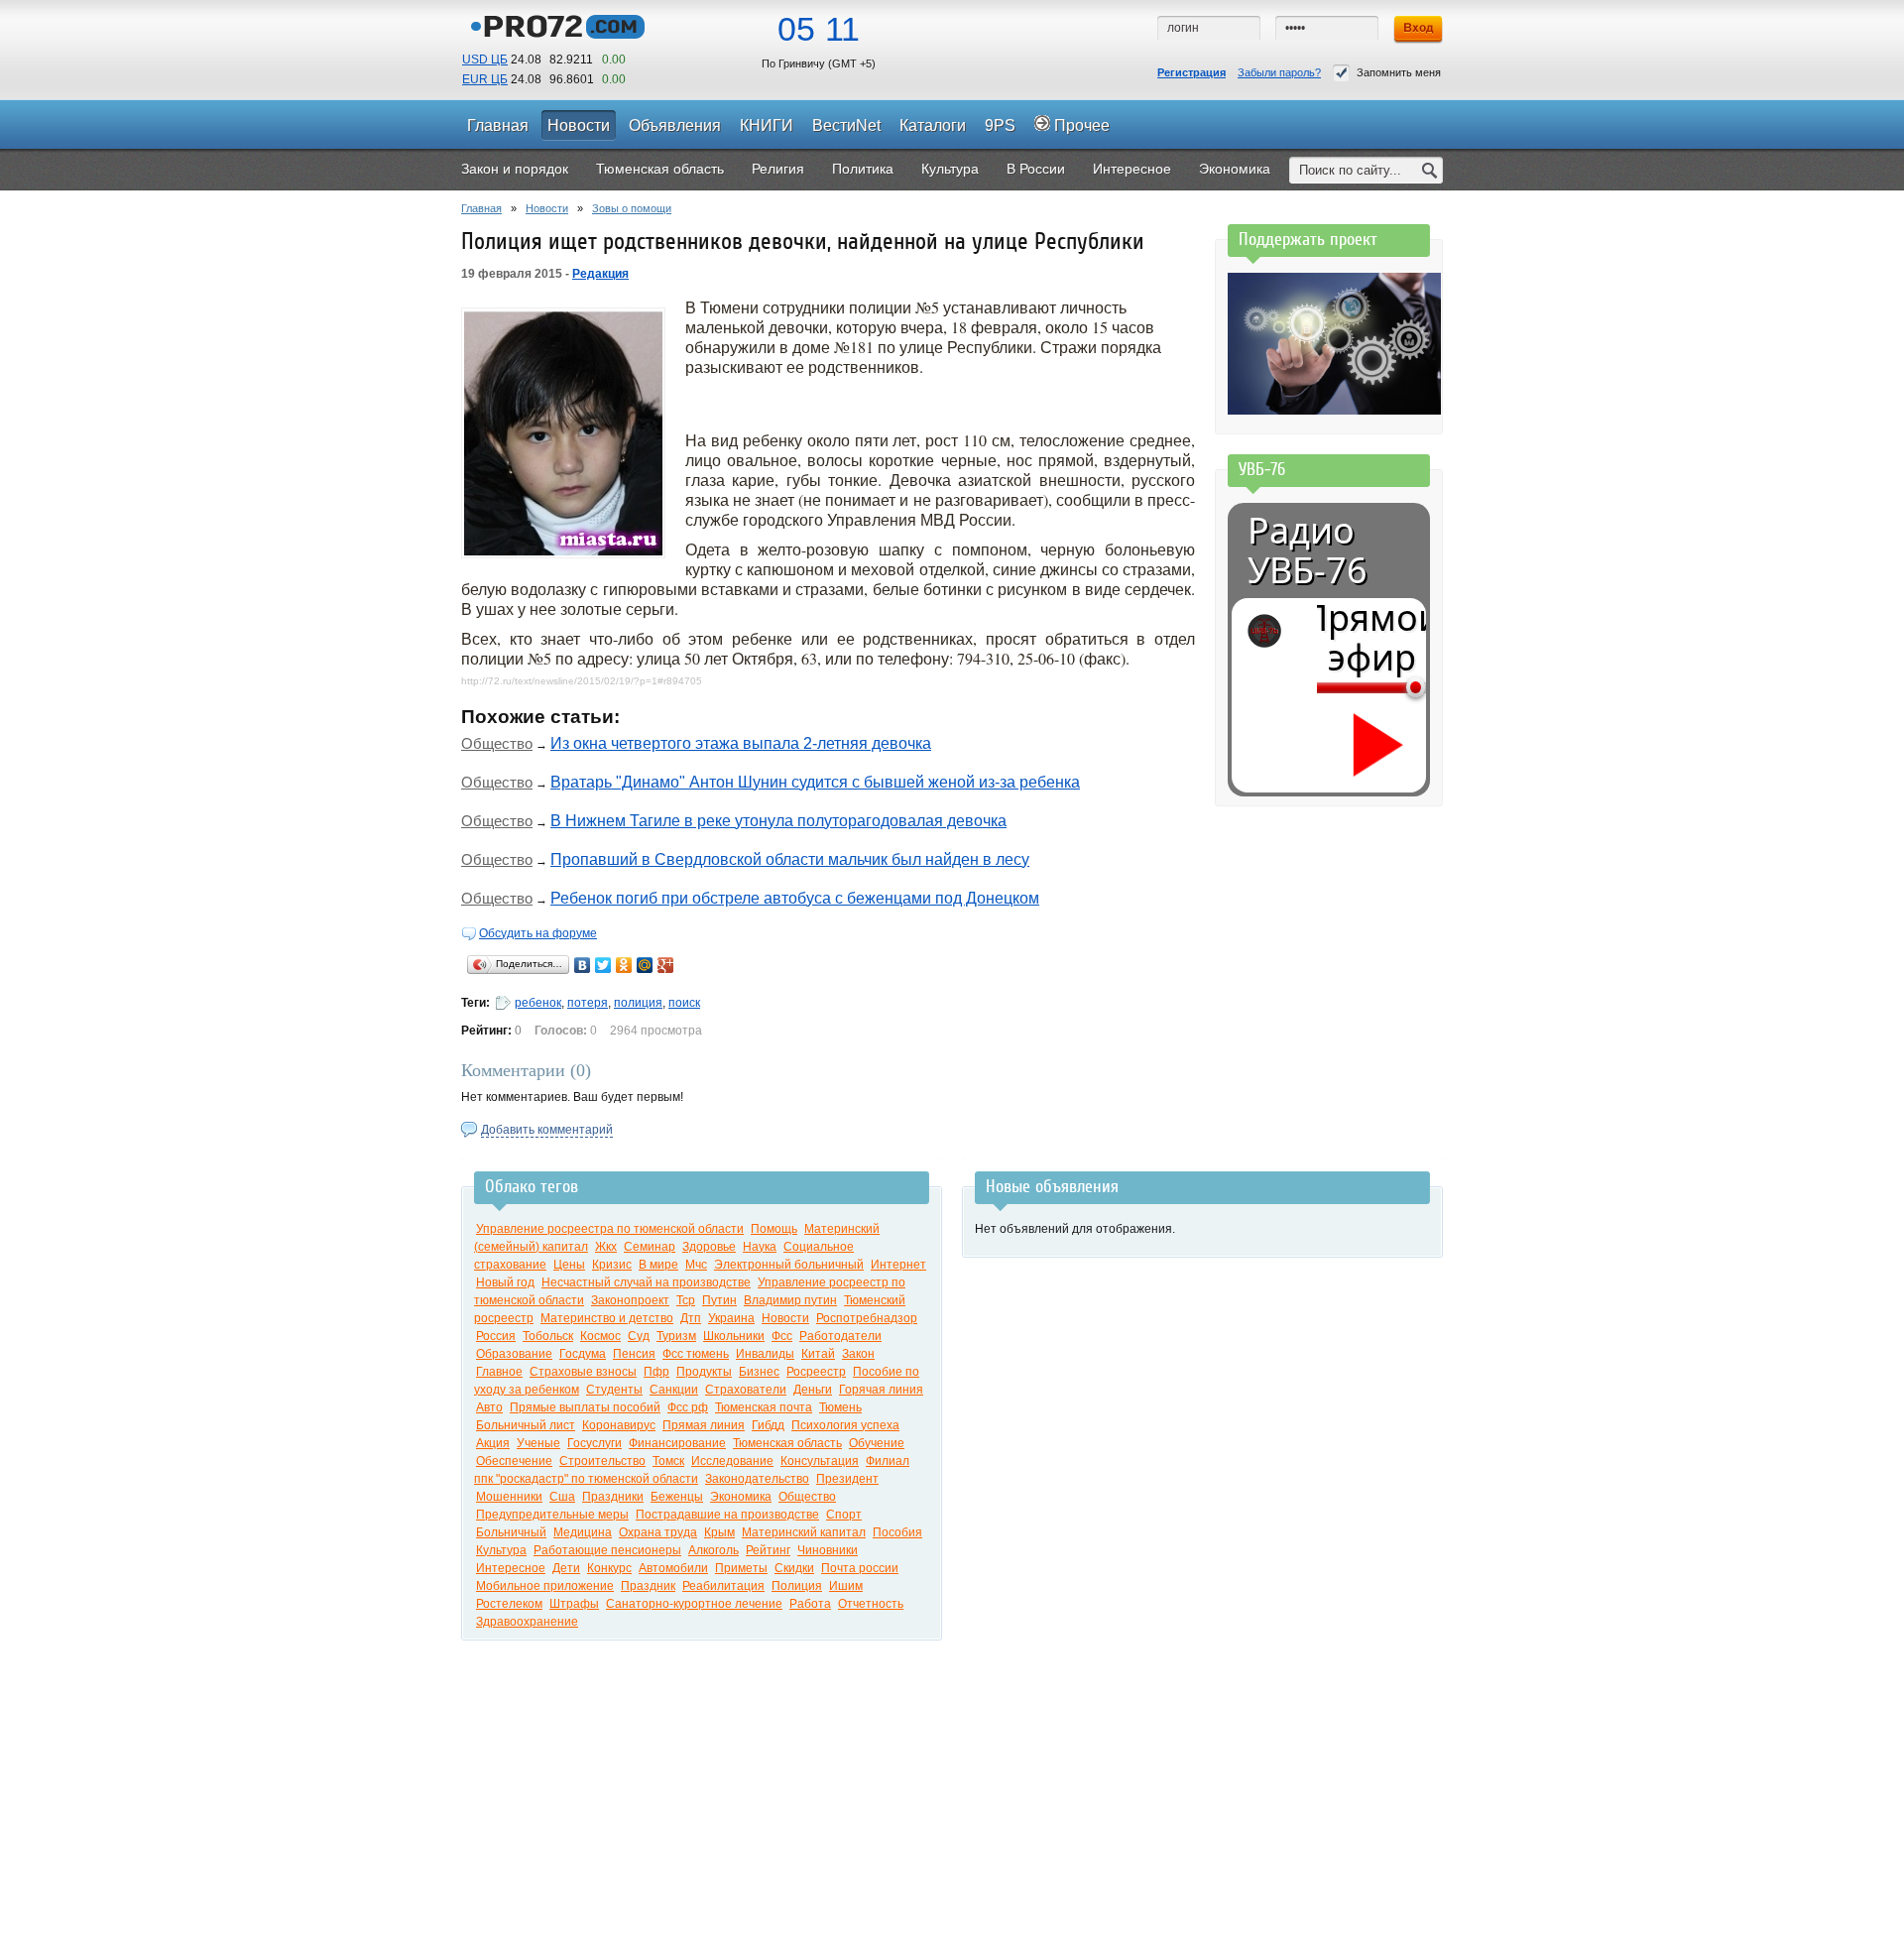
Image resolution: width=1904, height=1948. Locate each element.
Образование (514, 1354)
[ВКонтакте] (583, 965)
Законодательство (757, 1479)
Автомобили (673, 1568)
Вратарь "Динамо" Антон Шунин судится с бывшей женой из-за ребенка (815, 782)
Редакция (600, 274)
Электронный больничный (789, 1265)
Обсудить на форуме (538, 933)
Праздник (648, 1586)
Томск (668, 1461)
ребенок (538, 1003)
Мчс (696, 1265)
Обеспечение (514, 1461)
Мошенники (509, 1497)
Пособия (897, 1532)
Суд (639, 1336)
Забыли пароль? (1279, 72)
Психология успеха (845, 1425)
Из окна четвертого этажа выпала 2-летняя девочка (741, 743)
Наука (760, 1247)
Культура (501, 1550)
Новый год (505, 1282)
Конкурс (609, 1568)
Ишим (846, 1586)
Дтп (691, 1318)
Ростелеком (509, 1604)
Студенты (614, 1390)
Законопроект (630, 1300)
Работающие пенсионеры (607, 1550)
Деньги (813, 1390)
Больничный (511, 1532)
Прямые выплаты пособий (585, 1407)
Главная (481, 208)
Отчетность (871, 1604)
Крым (719, 1532)
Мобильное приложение (545, 1586)
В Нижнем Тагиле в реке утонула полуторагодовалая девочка (778, 821)
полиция (638, 1003)
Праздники (613, 1497)
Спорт (844, 1515)
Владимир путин (790, 1300)
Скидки (794, 1568)
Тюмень (840, 1407)
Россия (496, 1336)
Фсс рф (688, 1407)
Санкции (674, 1390)
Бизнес (759, 1372)
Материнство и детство (607, 1318)
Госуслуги (595, 1443)
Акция (493, 1443)
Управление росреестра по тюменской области (610, 1229)
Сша (562, 1497)
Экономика (741, 1497)
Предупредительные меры (552, 1515)
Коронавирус (619, 1425)
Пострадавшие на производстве (727, 1515)
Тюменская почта (764, 1407)
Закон (858, 1354)
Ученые (538, 1443)
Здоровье (709, 1247)
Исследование (732, 1461)
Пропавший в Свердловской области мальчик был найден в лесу (790, 859)
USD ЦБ (485, 60)
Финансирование (677, 1443)
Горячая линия (881, 1390)
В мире (658, 1265)
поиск (684, 1003)
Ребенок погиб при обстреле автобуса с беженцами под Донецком (795, 898)
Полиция (797, 1586)
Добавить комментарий (547, 1130)
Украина (731, 1318)
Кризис (612, 1265)
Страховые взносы (583, 1372)
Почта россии (860, 1568)
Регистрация (1191, 72)
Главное (499, 1372)
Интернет (898, 1265)
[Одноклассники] (624, 965)
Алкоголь (714, 1550)
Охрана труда (658, 1532)
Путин (719, 1300)
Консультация (820, 1461)
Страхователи (746, 1390)
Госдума (583, 1354)
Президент (847, 1479)
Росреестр (816, 1372)
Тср (686, 1300)
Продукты (704, 1372)
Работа (810, 1604)
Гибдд (768, 1425)
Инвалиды (765, 1354)
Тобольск (548, 1336)
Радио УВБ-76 (1308, 550)
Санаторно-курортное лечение (694, 1604)
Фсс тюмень (696, 1354)
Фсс (782, 1336)
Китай (818, 1354)
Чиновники (828, 1550)
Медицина (583, 1532)
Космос (600, 1336)
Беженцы (677, 1497)
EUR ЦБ (485, 79)
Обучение (877, 1443)
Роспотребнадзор (867, 1318)
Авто (489, 1407)
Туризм (676, 1336)
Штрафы (574, 1604)
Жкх (606, 1247)
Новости (547, 208)
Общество (497, 743)
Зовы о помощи (632, 208)
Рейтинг (768, 1550)
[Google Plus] (666, 965)
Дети (566, 1568)
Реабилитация (723, 1586)
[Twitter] (603, 965)
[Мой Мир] (645, 965)
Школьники (734, 1336)
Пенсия (634, 1354)
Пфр (656, 1372)
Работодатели (840, 1336)
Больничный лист (526, 1425)
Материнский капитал (804, 1532)
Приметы (741, 1568)
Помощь (774, 1229)
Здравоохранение (527, 1622)
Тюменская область (787, 1443)
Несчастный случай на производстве (646, 1282)
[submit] (1430, 170)
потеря (588, 1003)
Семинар (650, 1247)
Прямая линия (704, 1425)
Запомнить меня (1399, 72)
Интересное (511, 1568)
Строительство (602, 1461)
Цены (569, 1265)
